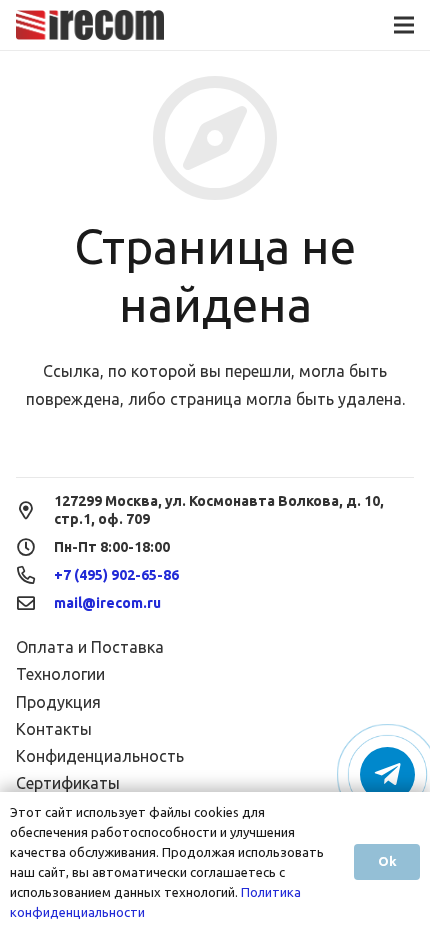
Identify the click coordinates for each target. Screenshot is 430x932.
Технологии (60, 674)
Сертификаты (68, 783)
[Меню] (404, 25)
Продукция (58, 702)
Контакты (54, 729)
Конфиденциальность (100, 756)
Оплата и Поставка (90, 647)
